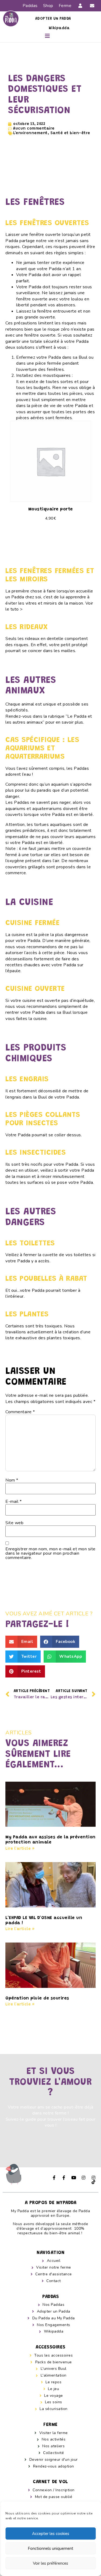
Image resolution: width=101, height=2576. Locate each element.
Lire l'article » (20, 1849)
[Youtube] (74, 2178)
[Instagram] (84, 2178)
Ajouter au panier (50, 538)
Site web (14, 1523)
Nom (12, 1480)
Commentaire (20, 1412)
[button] (48, 36)
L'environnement (30, 133)
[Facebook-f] (54, 2178)
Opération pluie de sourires (37, 1998)
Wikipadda (59, 28)
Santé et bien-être (70, 133)
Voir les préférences (50, 2563)
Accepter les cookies (51, 2534)
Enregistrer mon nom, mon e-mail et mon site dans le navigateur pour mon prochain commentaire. (50, 1553)
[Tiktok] (93, 2182)
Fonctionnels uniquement (50, 2548)
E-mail (13, 1501)
